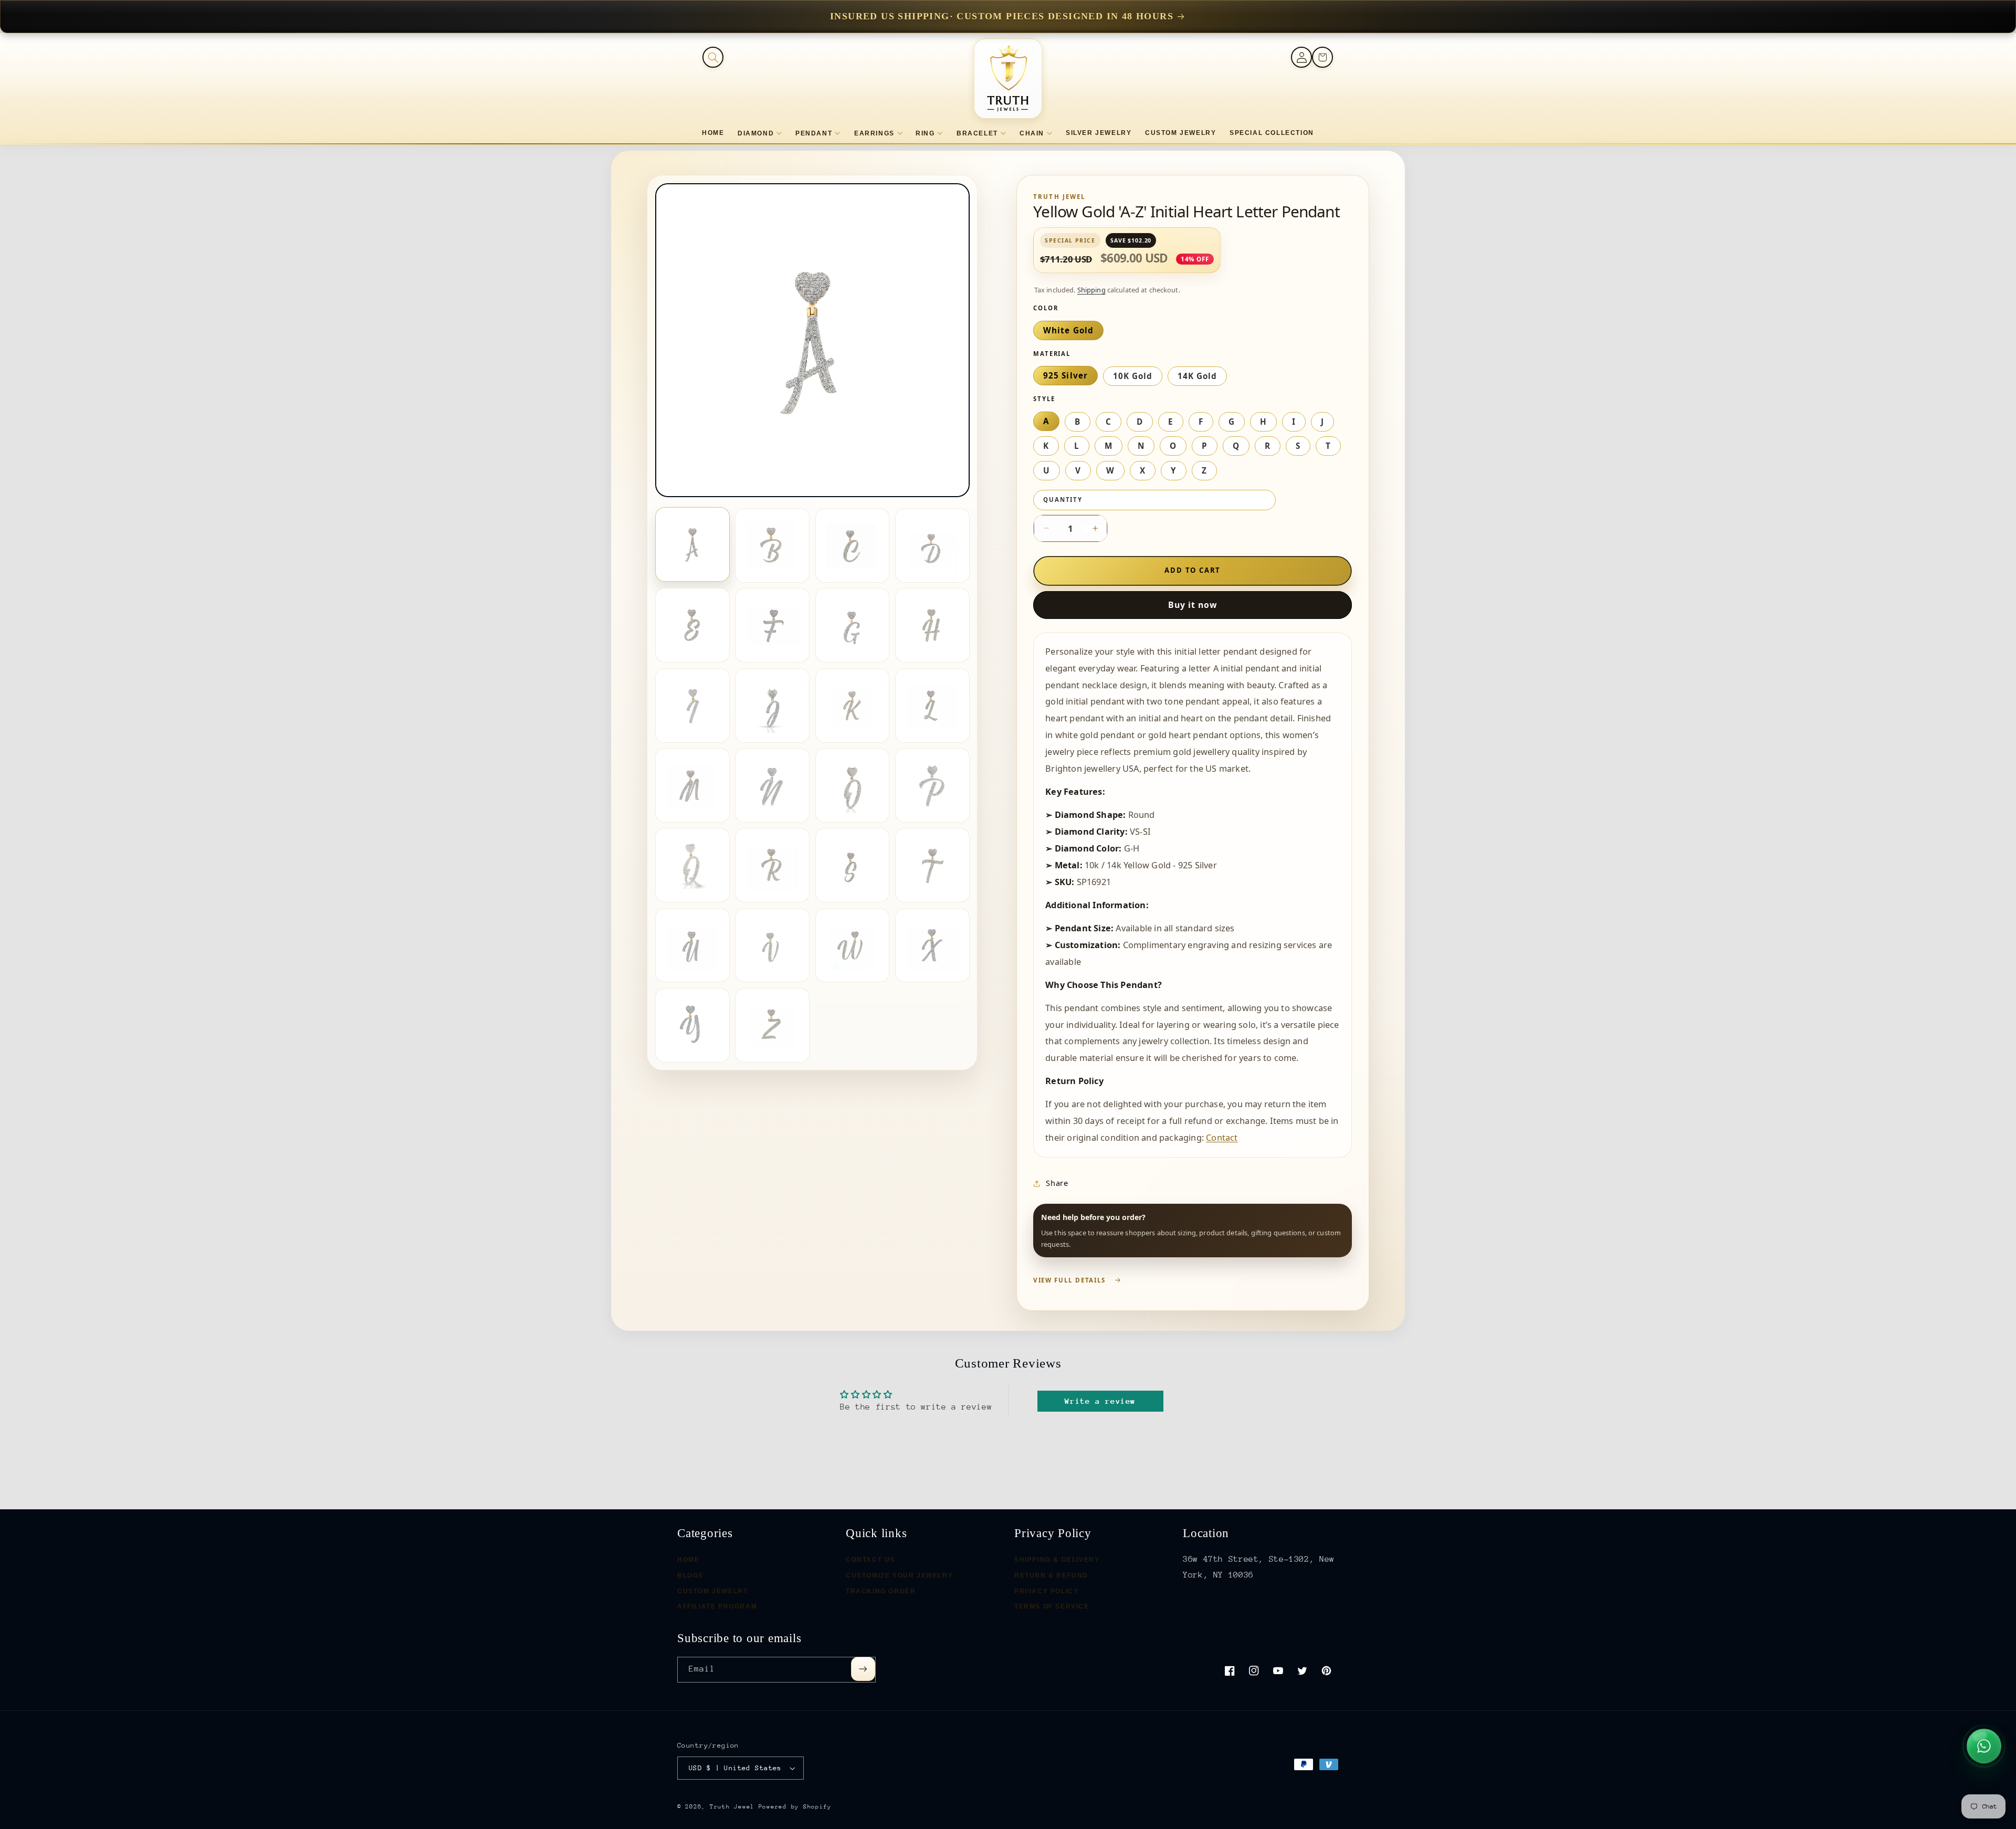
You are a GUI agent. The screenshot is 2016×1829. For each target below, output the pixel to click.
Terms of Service (1052, 1607)
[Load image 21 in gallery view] (692, 945)
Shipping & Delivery (1057, 1560)
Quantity (1063, 500)
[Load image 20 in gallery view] (932, 865)
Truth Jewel (732, 1807)
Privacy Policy (1046, 1591)
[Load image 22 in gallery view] (772, 945)
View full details (1069, 1280)
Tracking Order (881, 1591)
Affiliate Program (717, 1607)
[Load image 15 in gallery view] (853, 785)
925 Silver (1065, 375)
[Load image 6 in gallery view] (772, 625)
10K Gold (1133, 376)
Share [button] (1057, 1183)
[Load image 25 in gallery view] (692, 1025)
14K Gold (1197, 376)
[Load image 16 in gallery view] (932, 785)
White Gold (1068, 330)
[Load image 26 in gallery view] (772, 1025)
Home (688, 1560)
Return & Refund (1051, 1575)
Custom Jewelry (713, 1591)
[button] (713, 57)
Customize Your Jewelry (899, 1575)
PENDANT (814, 133)
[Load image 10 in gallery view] (772, 706)
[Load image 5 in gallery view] (692, 625)
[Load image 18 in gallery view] (772, 865)
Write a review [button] (1100, 1401)
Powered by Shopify (795, 1807)
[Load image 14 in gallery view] (772, 785)
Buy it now (1193, 605)
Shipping (1091, 290)
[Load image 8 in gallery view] (932, 625)
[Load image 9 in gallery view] (692, 706)
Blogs (690, 1575)
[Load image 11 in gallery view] (853, 706)
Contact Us (870, 1560)
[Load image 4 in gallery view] (932, 545)
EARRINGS (874, 133)
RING (925, 133)
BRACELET (977, 133)
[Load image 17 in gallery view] (692, 865)
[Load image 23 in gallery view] (853, 945)
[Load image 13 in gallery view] (692, 785)
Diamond (756, 133)
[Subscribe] (863, 1669)
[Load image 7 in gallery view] (853, 625)
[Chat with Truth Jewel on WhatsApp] (1984, 1746)
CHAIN (1032, 133)
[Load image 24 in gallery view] (932, 945)
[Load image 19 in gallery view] (853, 865)
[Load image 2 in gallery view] (772, 545)
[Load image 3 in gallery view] (853, 545)
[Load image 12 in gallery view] (932, 706)
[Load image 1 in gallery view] (692, 544)
